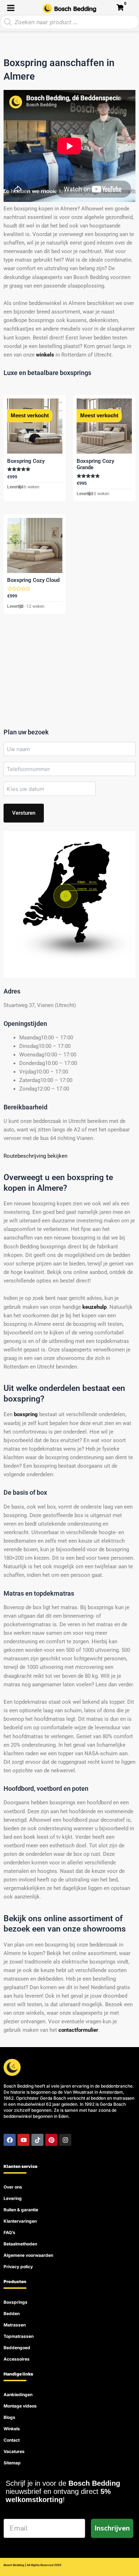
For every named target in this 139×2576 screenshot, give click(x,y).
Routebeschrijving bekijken (35, 1156)
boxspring (26, 1414)
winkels (45, 355)
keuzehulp (94, 1307)
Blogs (9, 2417)
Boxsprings (16, 2302)
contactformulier (78, 2030)
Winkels (12, 2429)
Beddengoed (17, 2348)
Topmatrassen (19, 2336)
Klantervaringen (20, 2221)
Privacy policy (18, 2267)
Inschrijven (112, 2528)
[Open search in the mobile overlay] (69, 22)
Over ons (13, 2187)
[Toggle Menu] (11, 8)
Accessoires (17, 2359)
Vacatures (14, 2451)
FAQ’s (9, 2232)
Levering (13, 2198)
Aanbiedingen (18, 2395)
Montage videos (20, 2406)
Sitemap (12, 2463)
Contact (12, 2440)
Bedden (12, 2313)
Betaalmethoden (20, 2244)
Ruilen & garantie (21, 2210)
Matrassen (15, 2325)
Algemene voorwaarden (28, 2255)
